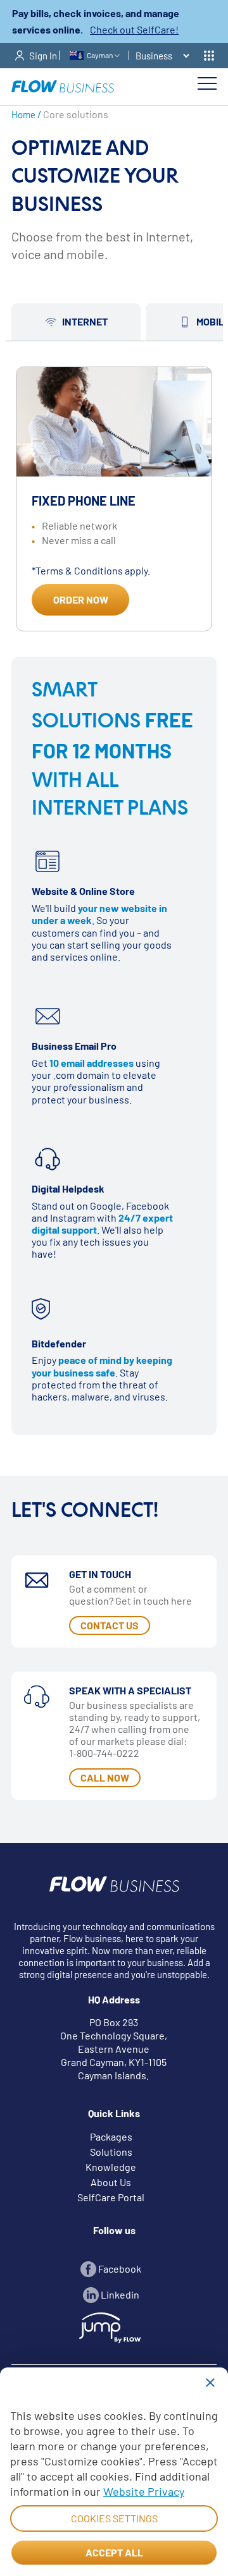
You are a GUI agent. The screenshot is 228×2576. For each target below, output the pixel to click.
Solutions (111, 2152)
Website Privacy (144, 2491)
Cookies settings (114, 2518)
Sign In (43, 56)
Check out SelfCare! (134, 29)
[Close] (210, 2383)
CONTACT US (110, 1625)
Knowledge (111, 2167)
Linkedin (119, 2294)
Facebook (119, 2269)
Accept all (114, 2552)
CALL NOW (105, 1777)
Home (23, 114)
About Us (111, 2182)
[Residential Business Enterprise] (160, 56)
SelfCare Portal (111, 2197)
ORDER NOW (81, 599)
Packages (111, 2136)
